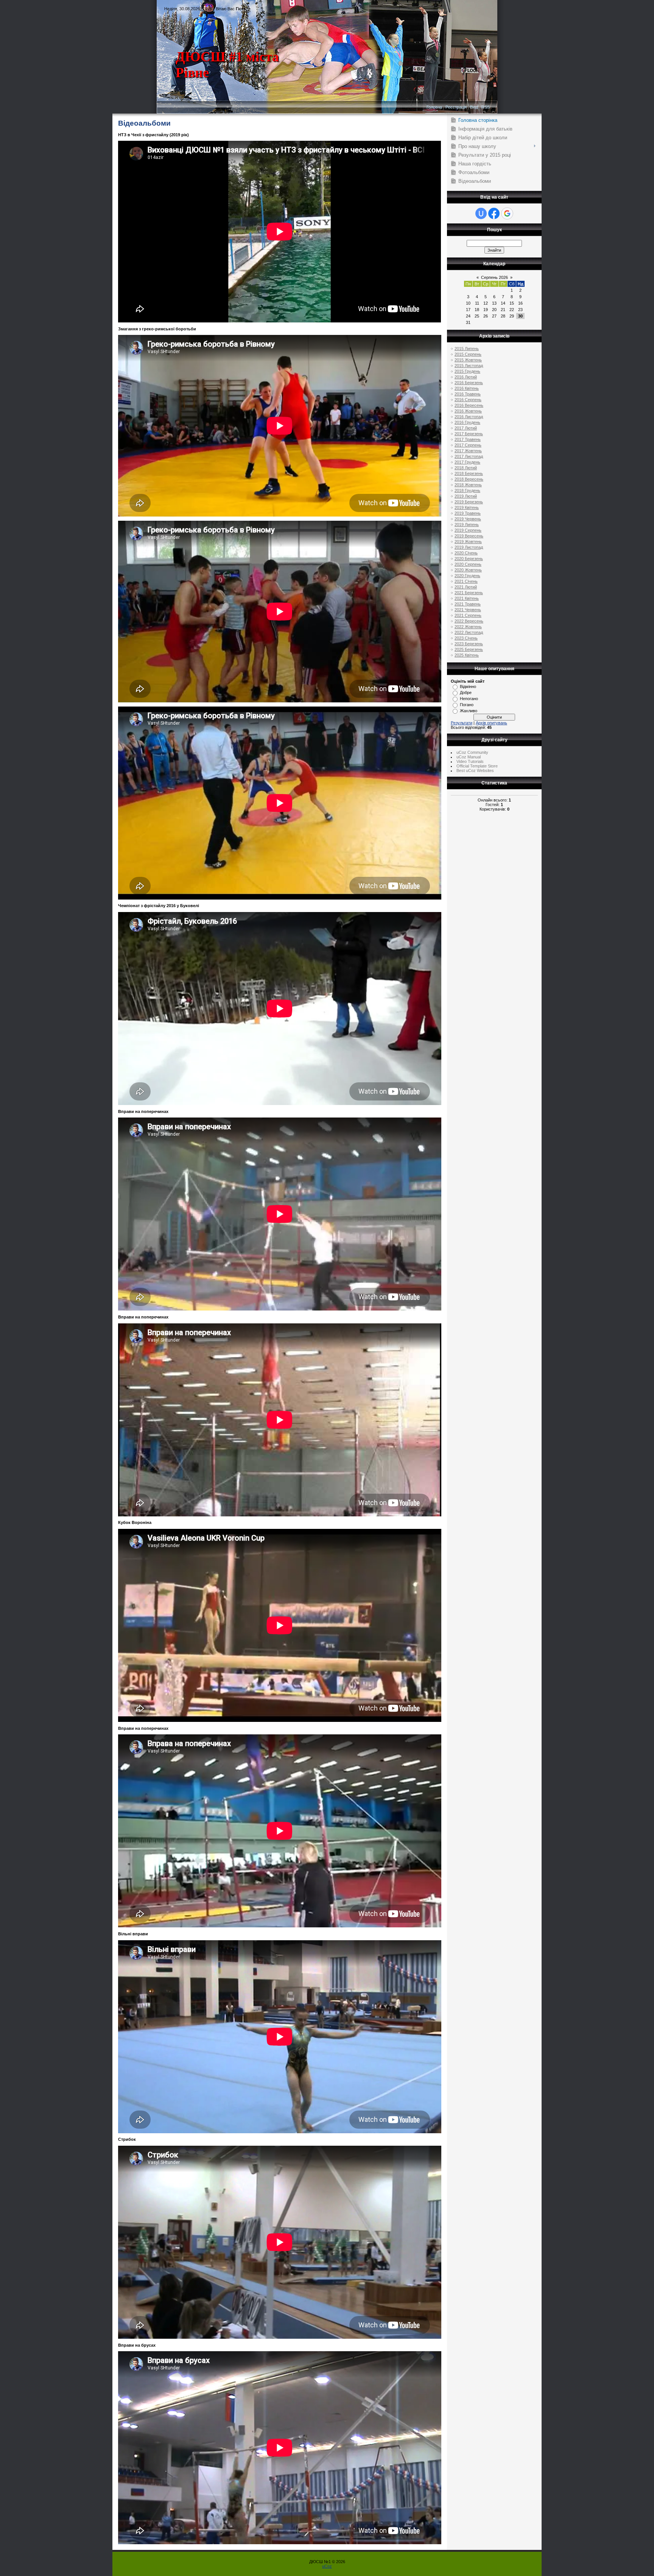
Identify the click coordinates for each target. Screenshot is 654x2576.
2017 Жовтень (468, 451)
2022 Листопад (469, 632)
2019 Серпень (468, 530)
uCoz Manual (469, 757)
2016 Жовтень (468, 411)
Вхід (474, 107)
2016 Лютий (466, 377)
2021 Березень (469, 593)
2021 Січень (466, 581)
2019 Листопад (469, 547)
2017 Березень (469, 434)
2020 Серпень (468, 564)
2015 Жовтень (468, 360)
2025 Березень (469, 649)
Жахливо (469, 711)
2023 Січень (466, 638)
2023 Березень (469, 644)
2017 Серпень (468, 445)
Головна (434, 107)
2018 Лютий (466, 468)
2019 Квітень (467, 507)
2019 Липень (467, 525)
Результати (462, 723)
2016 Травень (468, 394)
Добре (466, 693)
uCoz (327, 2566)
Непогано (469, 699)
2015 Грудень (467, 371)
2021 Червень (468, 610)
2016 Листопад (469, 417)
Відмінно (468, 686)
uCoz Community (472, 752)
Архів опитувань (491, 723)
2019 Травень (468, 513)
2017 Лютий (466, 428)
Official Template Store (477, 766)
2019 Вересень (469, 536)
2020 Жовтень (468, 570)
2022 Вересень (469, 621)
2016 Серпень (468, 400)
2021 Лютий (466, 587)
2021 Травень (468, 604)
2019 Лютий (466, 496)
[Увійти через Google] (507, 213)
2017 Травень (468, 439)
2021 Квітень (467, 598)
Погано (467, 705)
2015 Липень (467, 349)
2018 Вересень (469, 479)
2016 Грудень (467, 422)
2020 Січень (466, 553)
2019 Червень (468, 519)
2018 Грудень (467, 490)
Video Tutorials (470, 761)
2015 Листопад (469, 366)
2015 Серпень (468, 354)
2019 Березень (469, 502)
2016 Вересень (469, 405)
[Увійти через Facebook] (494, 213)
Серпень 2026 (494, 277)
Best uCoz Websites (475, 770)
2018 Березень (469, 473)
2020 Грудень (467, 576)
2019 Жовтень (468, 542)
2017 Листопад (469, 456)
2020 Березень (469, 559)
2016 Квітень (467, 388)
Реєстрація (456, 107)
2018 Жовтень (468, 485)
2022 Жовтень (468, 627)
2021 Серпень (468, 615)
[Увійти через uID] (481, 213)
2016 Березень (469, 383)
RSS (486, 107)
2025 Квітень (467, 655)
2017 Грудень (467, 462)
